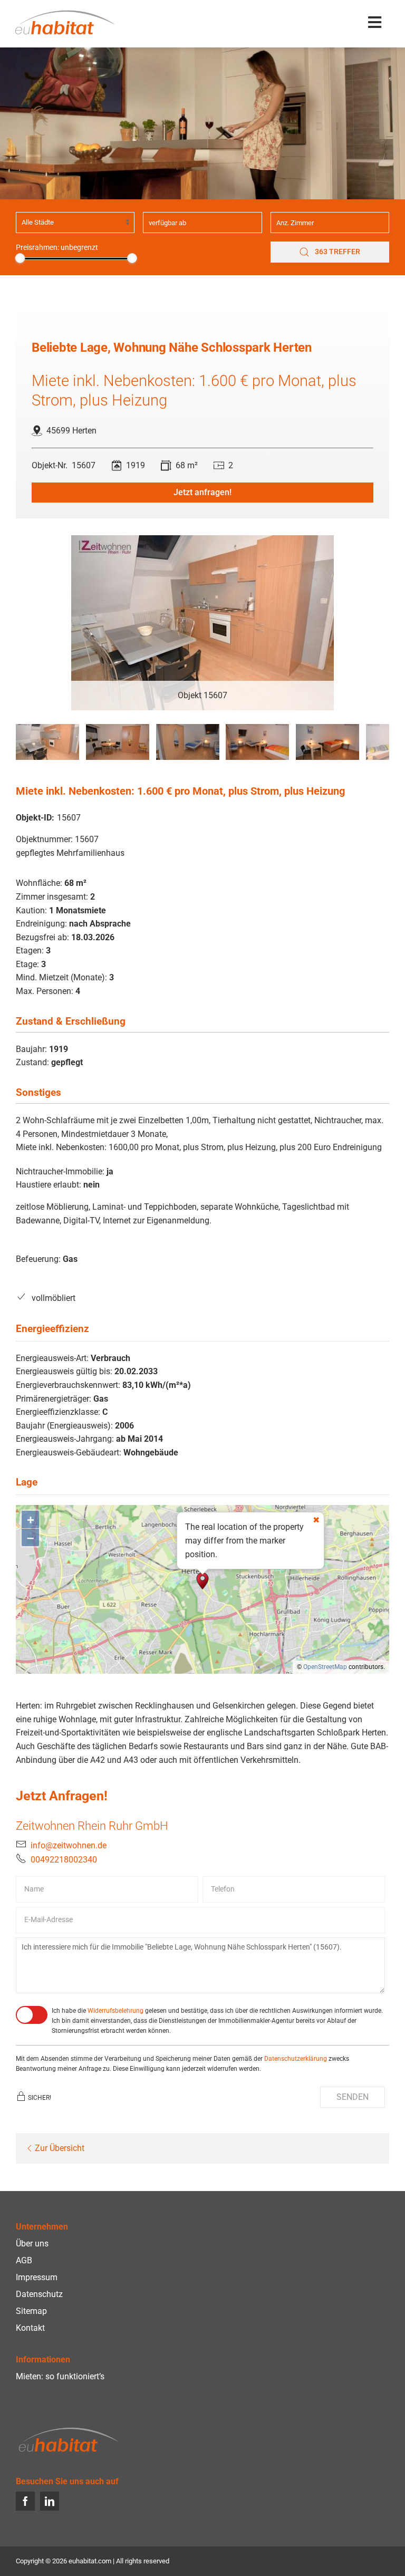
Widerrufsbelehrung (115, 2011)
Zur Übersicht (60, 2148)
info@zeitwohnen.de (69, 1845)
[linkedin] (50, 2501)
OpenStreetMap (325, 1667)
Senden (353, 2097)
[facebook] (25, 2501)
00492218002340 (64, 1860)
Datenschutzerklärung (296, 2059)
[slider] (20, 258)
